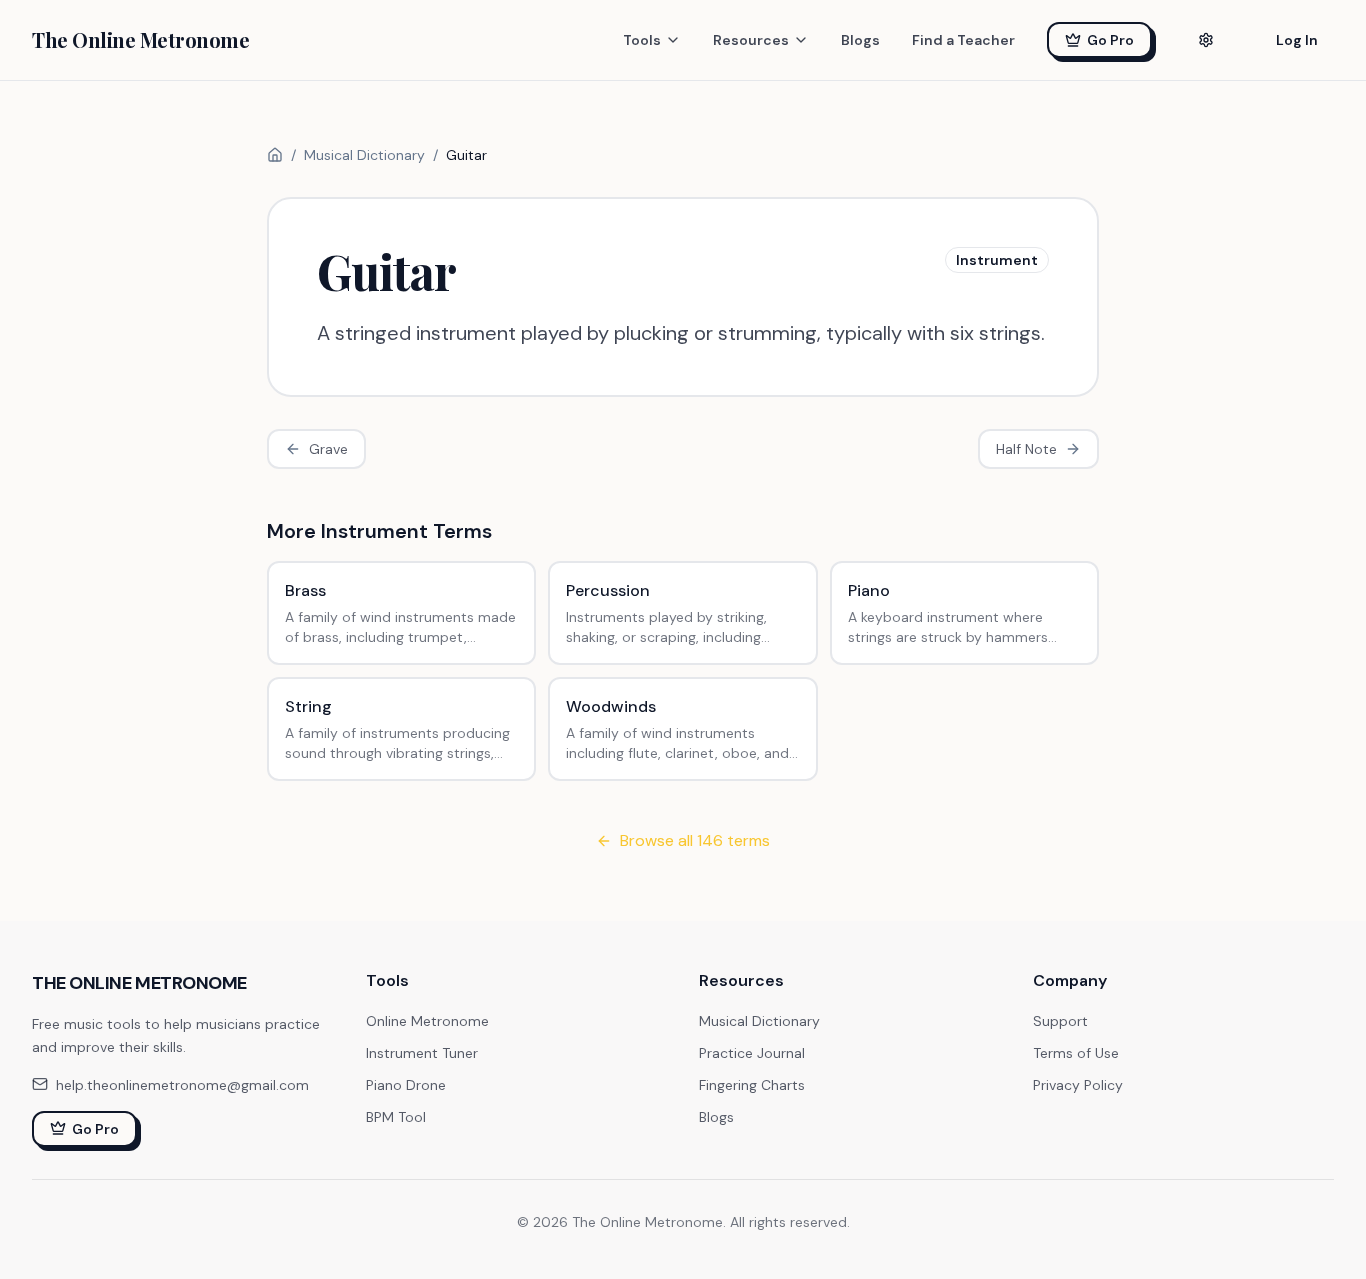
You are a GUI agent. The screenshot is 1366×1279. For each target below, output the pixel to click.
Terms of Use (1076, 1053)
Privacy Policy (1078, 1085)
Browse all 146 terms (695, 840)
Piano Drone (406, 1085)
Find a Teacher (963, 40)
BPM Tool (396, 1117)
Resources (751, 40)
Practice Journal (752, 1053)
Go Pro (1110, 40)
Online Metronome (427, 1021)
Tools (642, 40)
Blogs (860, 40)
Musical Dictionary (364, 155)
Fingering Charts (752, 1085)
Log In (1297, 40)
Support (1060, 1021)
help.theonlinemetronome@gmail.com (182, 1084)
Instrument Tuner (422, 1053)
